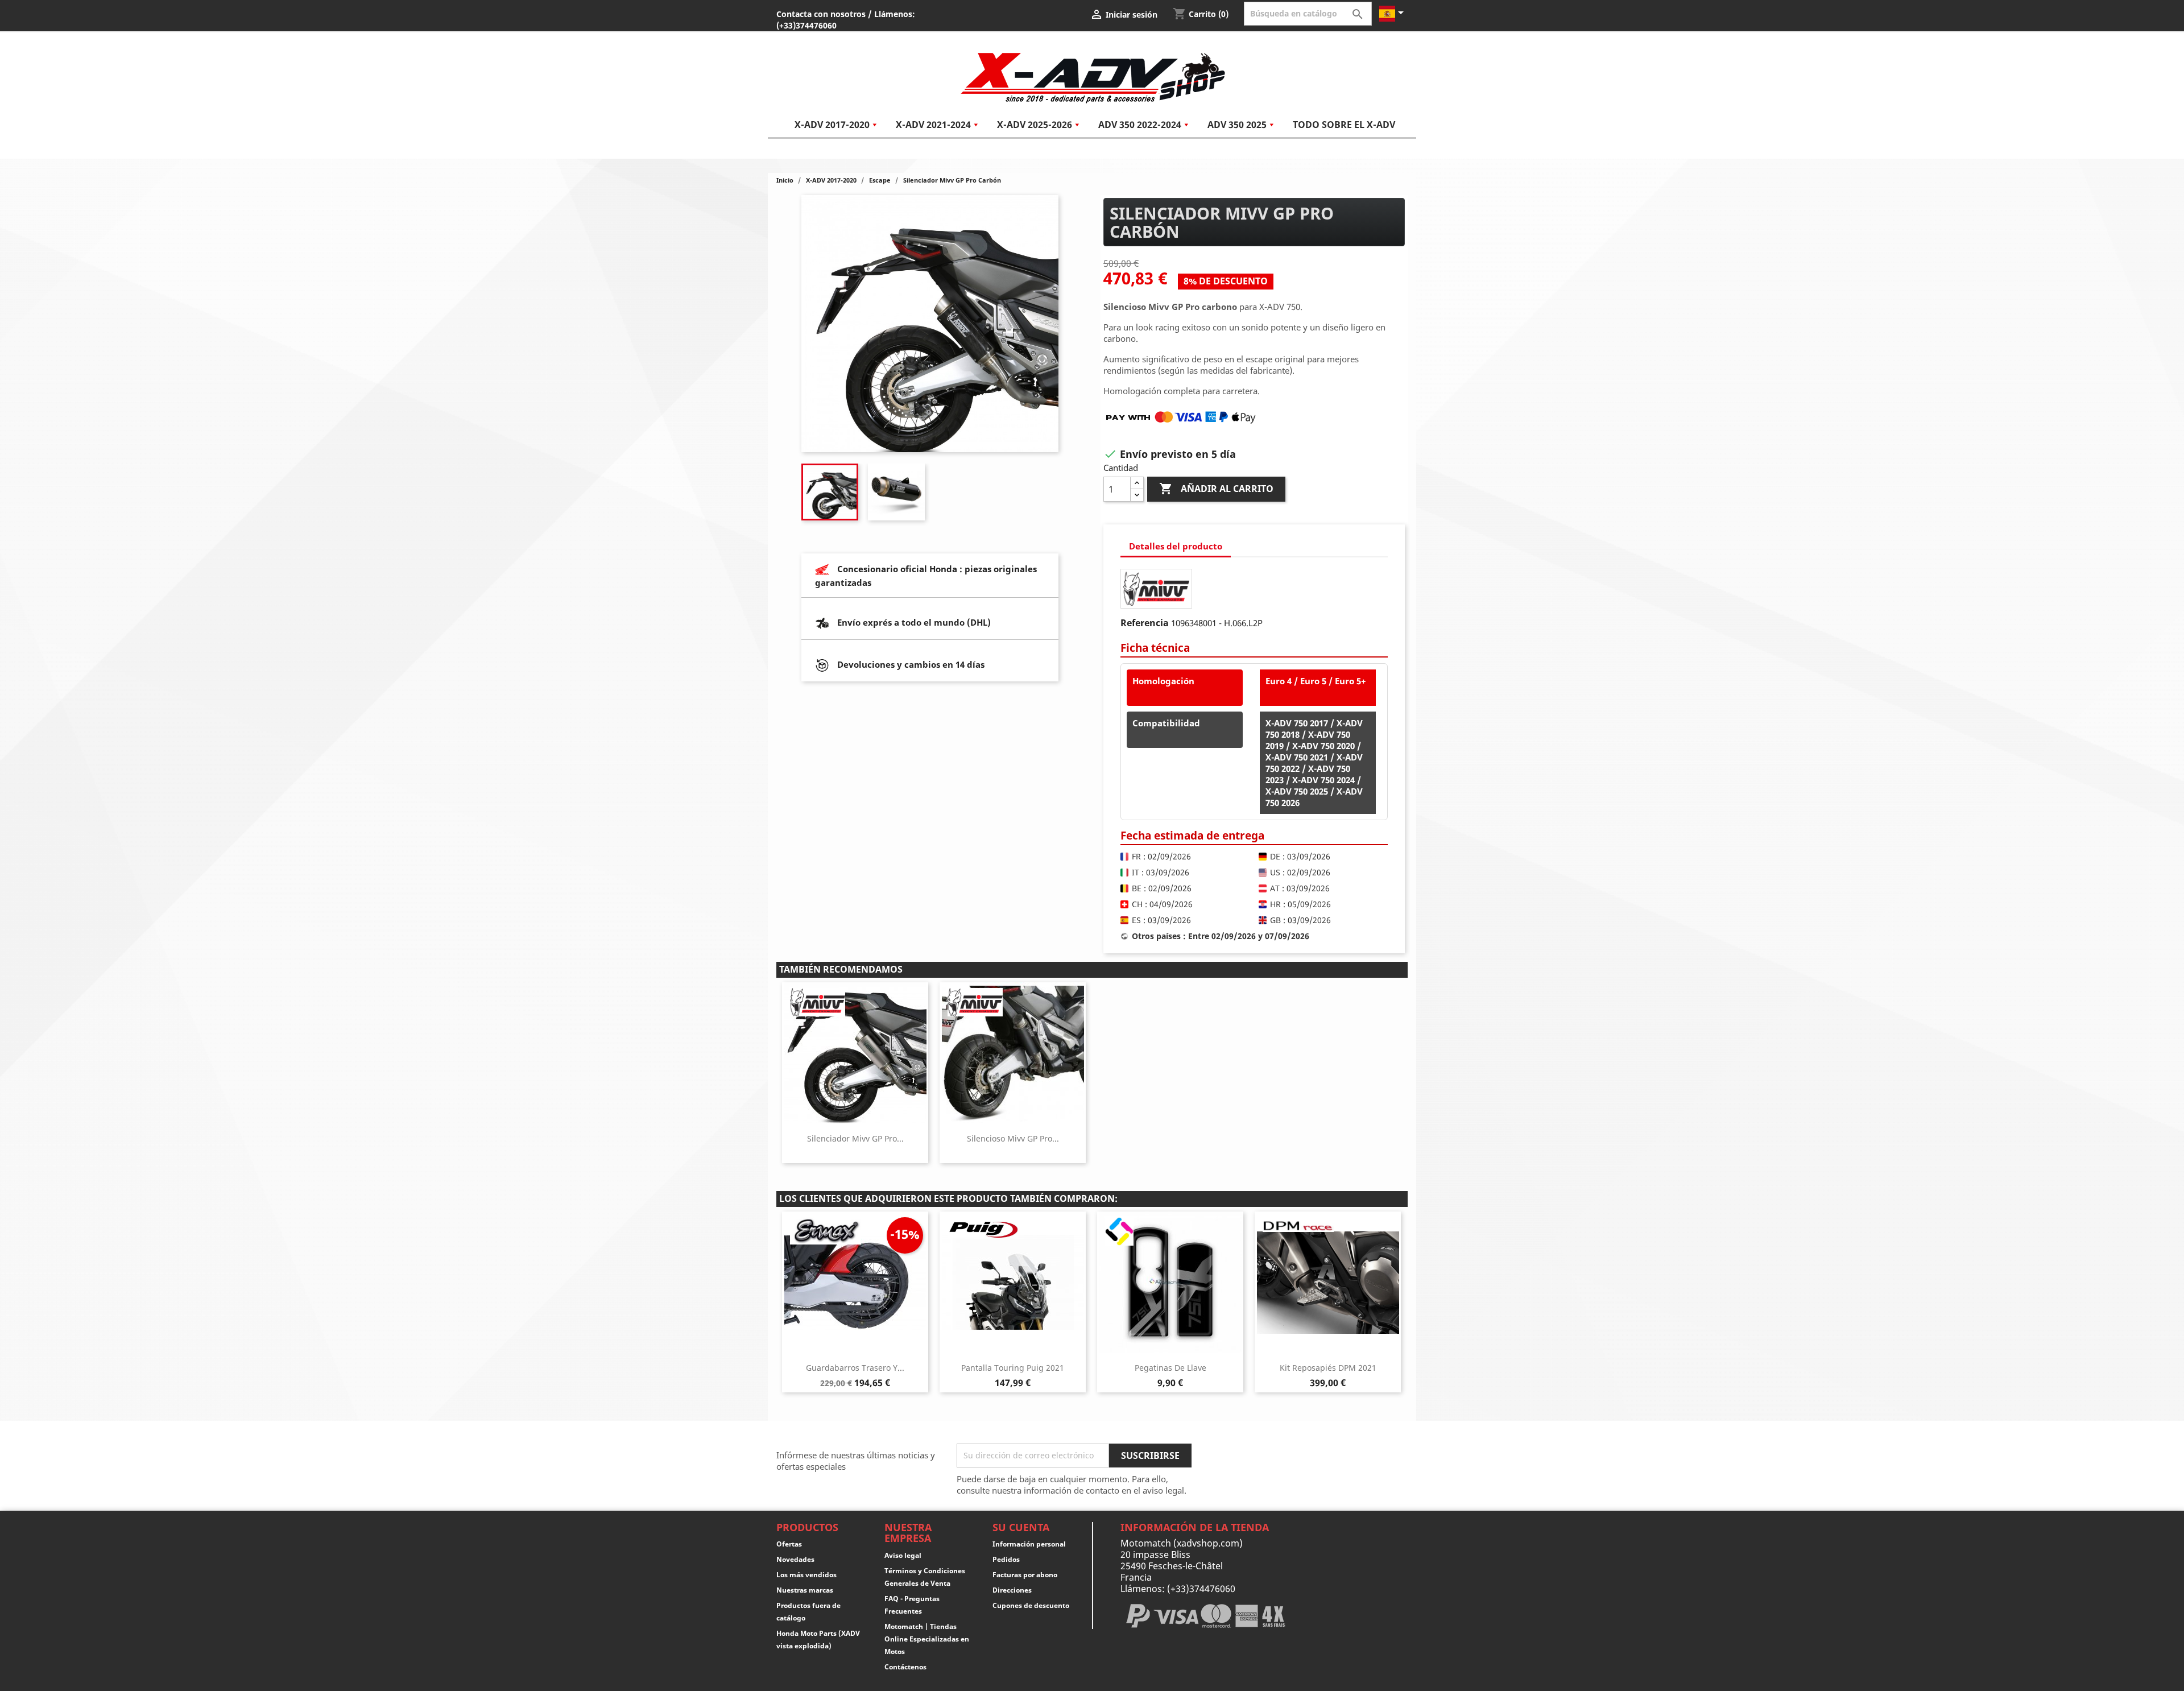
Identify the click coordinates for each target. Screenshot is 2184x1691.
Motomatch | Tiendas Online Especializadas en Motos (927, 1639)
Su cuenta (1021, 1527)
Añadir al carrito (1216, 489)
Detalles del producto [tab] (1176, 546)
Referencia (1145, 623)
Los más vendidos (806, 1575)
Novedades (795, 1559)
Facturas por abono (1025, 1575)
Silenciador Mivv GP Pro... (855, 1138)
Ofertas (789, 1544)
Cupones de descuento (1031, 1605)
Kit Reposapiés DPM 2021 (1328, 1368)
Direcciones (1012, 1590)
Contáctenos (905, 1667)
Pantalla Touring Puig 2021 (1013, 1368)
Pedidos (1006, 1559)
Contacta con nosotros (821, 14)
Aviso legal (903, 1555)
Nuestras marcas (805, 1590)
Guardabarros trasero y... (855, 1368)
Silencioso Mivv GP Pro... (1013, 1138)
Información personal (1029, 1544)
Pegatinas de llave (1170, 1368)
